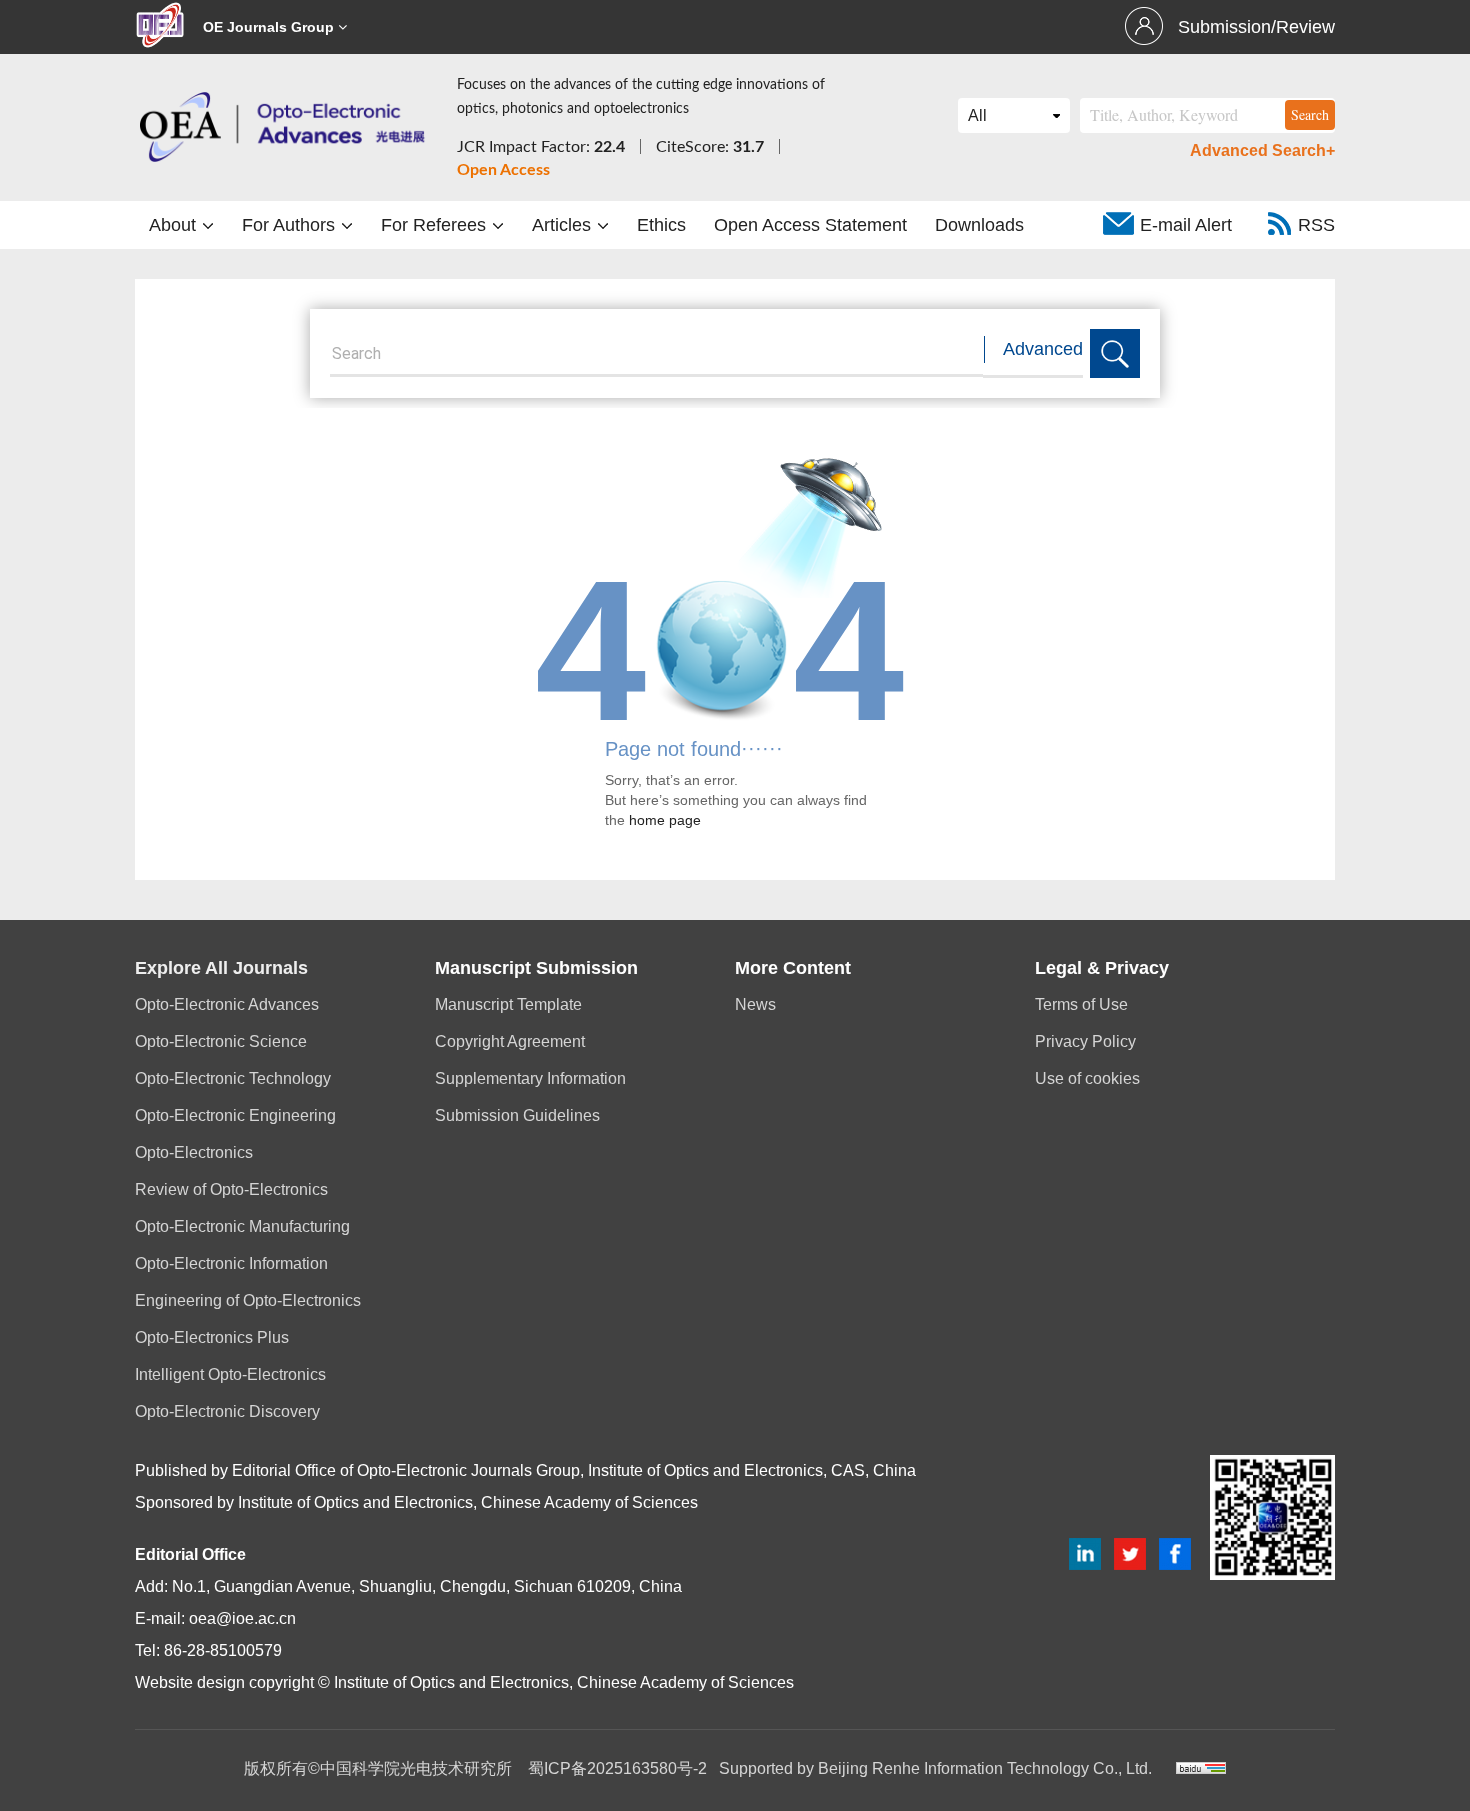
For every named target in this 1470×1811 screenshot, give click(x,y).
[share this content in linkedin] (1085, 1553)
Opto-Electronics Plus (212, 1337)
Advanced (1043, 349)
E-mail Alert (1186, 225)
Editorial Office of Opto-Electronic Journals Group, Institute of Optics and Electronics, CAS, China (574, 1470)
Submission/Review (1256, 27)
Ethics (661, 225)
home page (665, 820)
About (175, 225)
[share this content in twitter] (1130, 1553)
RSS (1316, 225)
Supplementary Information (530, 1078)
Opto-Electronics (194, 1152)
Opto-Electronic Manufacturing (242, 1226)
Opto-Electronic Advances (227, 1004)
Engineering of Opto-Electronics (248, 1300)
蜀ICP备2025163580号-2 (617, 1768)
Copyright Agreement (510, 1041)
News (755, 1004)
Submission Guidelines (517, 1115)
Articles (564, 225)
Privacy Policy (1085, 1041)
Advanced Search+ (1262, 150)
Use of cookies (1087, 1078)
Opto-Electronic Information (231, 1263)
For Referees (436, 225)
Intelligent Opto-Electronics (230, 1374)
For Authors (291, 225)
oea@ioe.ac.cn (242, 1618)
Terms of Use (1081, 1004)
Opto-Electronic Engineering (235, 1115)
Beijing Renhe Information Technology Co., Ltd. (985, 1768)
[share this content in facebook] (1175, 1553)
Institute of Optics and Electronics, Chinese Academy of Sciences (468, 1502)
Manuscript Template (508, 1004)
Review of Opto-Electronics (231, 1189)
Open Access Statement (810, 225)
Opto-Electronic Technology (233, 1078)
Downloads (979, 225)
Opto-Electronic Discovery (227, 1411)
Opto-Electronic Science (221, 1041)
